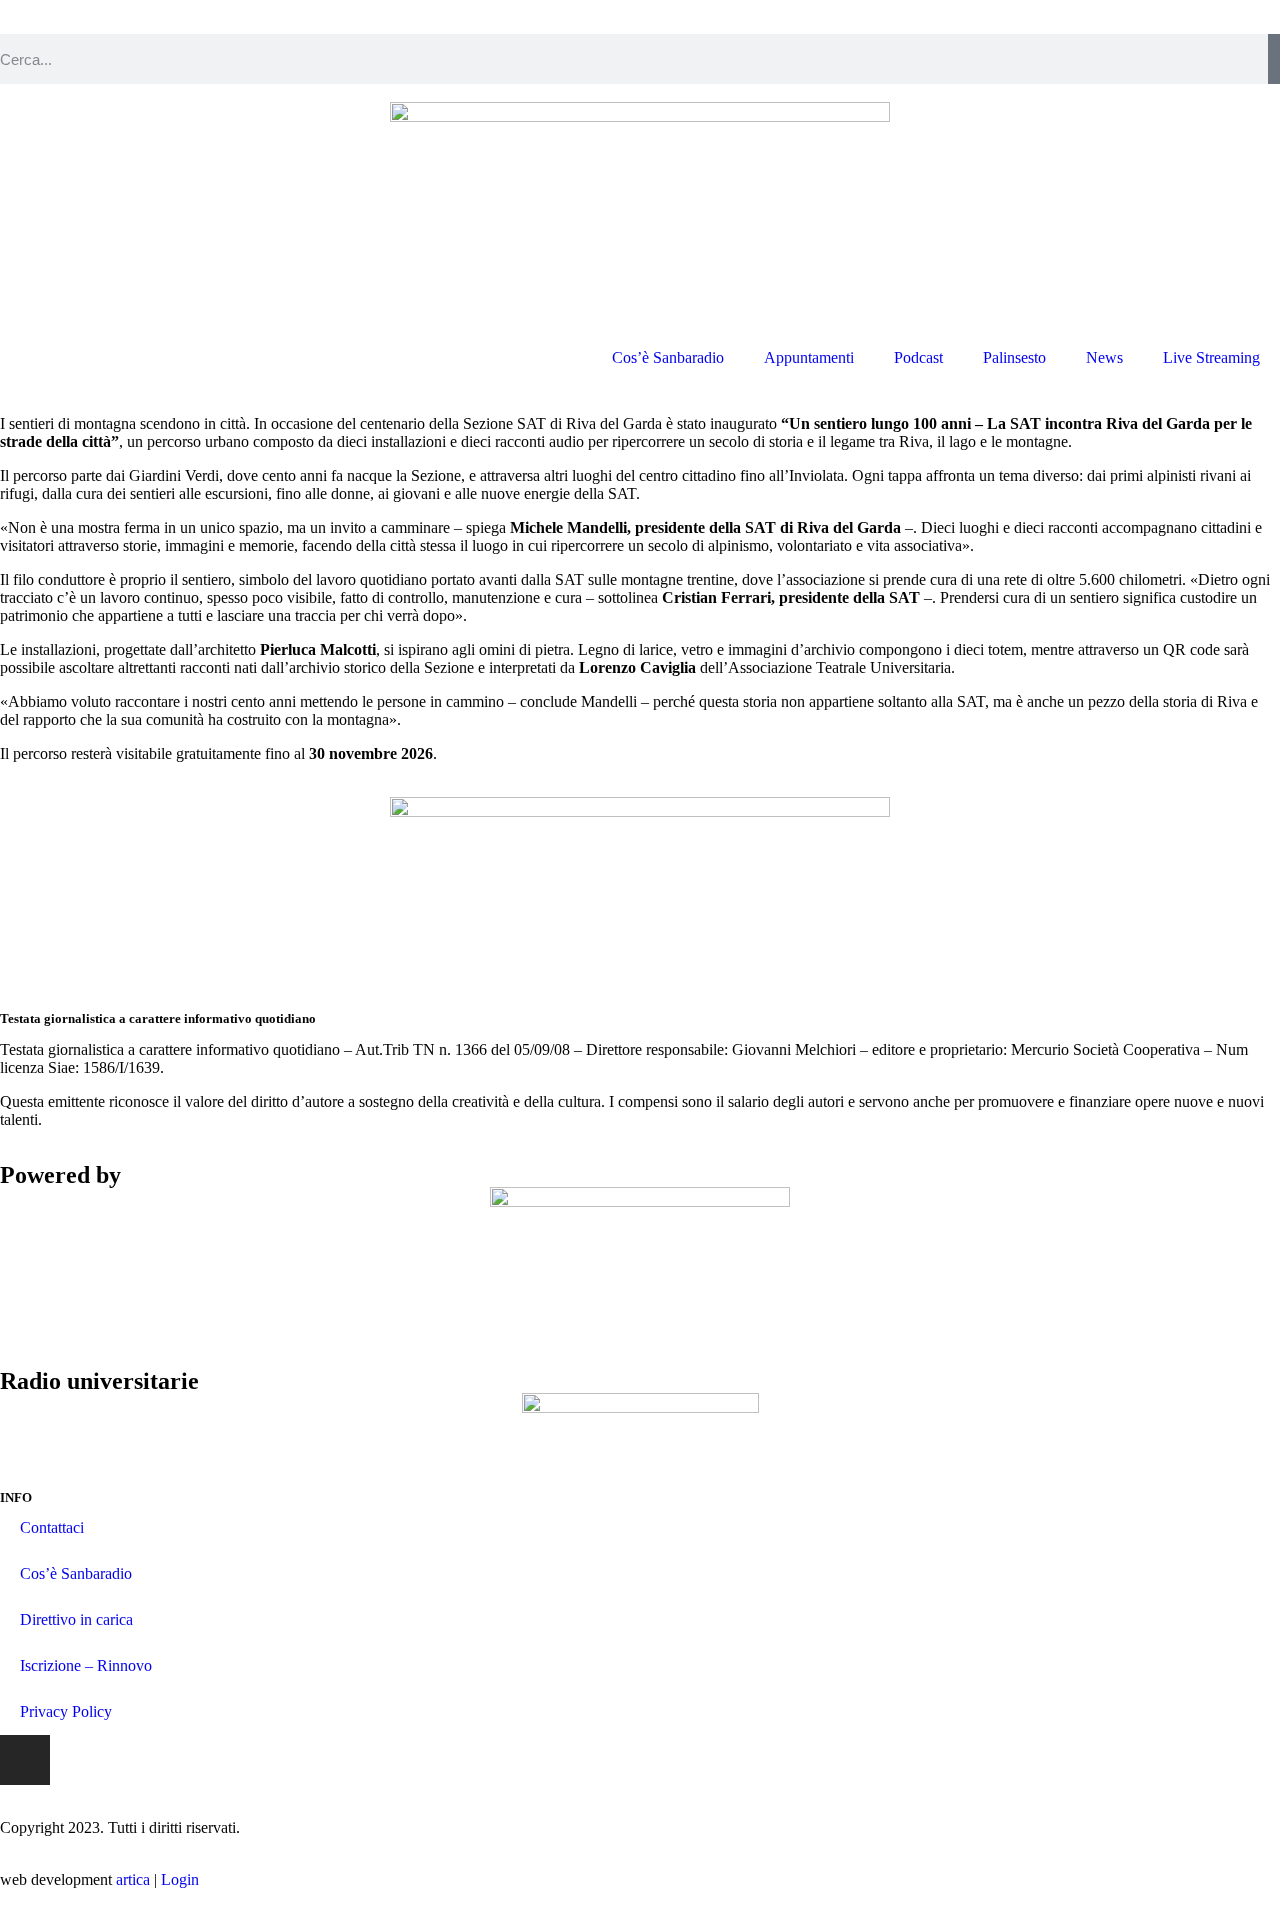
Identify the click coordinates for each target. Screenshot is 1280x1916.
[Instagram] (25, 1760)
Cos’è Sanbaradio (668, 357)
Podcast (918, 357)
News (1104, 357)
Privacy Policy (66, 1711)
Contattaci (52, 1527)
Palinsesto (1014, 357)
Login (180, 1879)
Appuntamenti (809, 357)
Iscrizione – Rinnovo (86, 1665)
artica (133, 1879)
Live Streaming (1211, 357)
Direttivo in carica (76, 1619)
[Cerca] (1274, 59)
